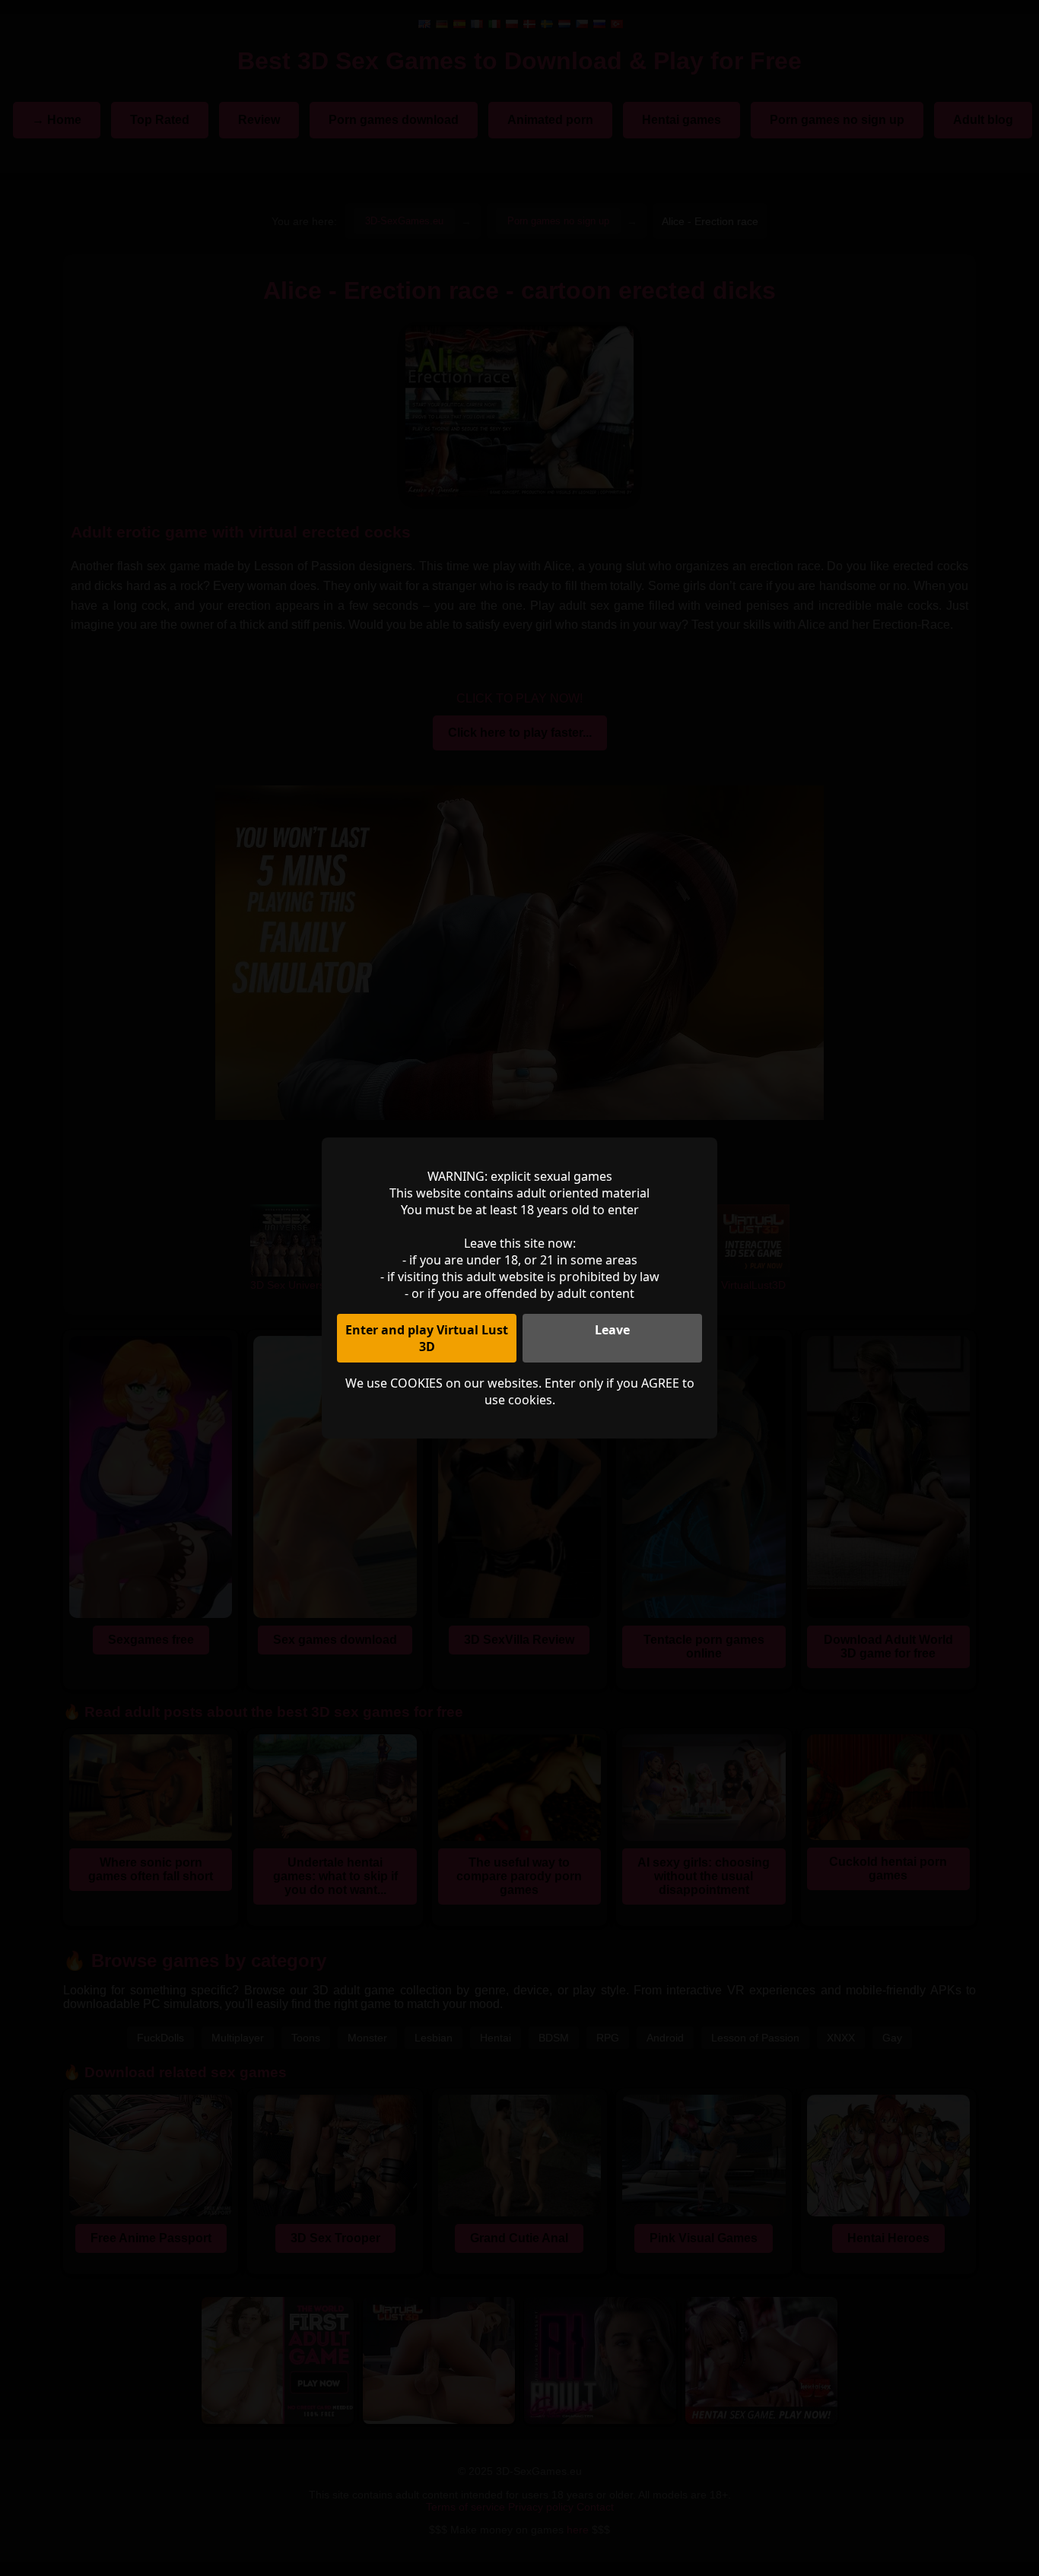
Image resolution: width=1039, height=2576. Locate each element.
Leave (612, 1330)
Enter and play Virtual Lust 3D (427, 1338)
